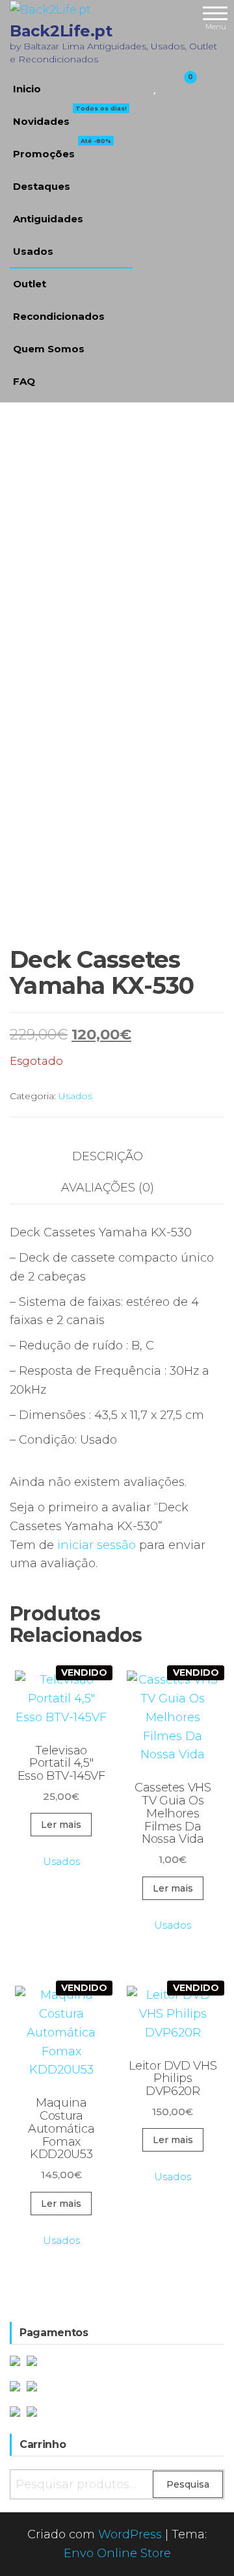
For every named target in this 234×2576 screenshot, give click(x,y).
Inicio (27, 89)
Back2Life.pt (61, 31)
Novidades (70, 116)
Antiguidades (48, 219)
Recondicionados (59, 316)
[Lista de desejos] (156, 86)
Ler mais (61, 1825)
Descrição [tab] (108, 1156)
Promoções (62, 149)
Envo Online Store (117, 2553)
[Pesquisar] (140, 86)
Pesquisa (188, 2484)
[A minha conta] (167, 86)
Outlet (30, 284)
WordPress (130, 2534)
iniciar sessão (97, 1545)
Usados (33, 251)
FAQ (24, 381)
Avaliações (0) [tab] (108, 1188)
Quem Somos (49, 349)
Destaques (42, 186)
